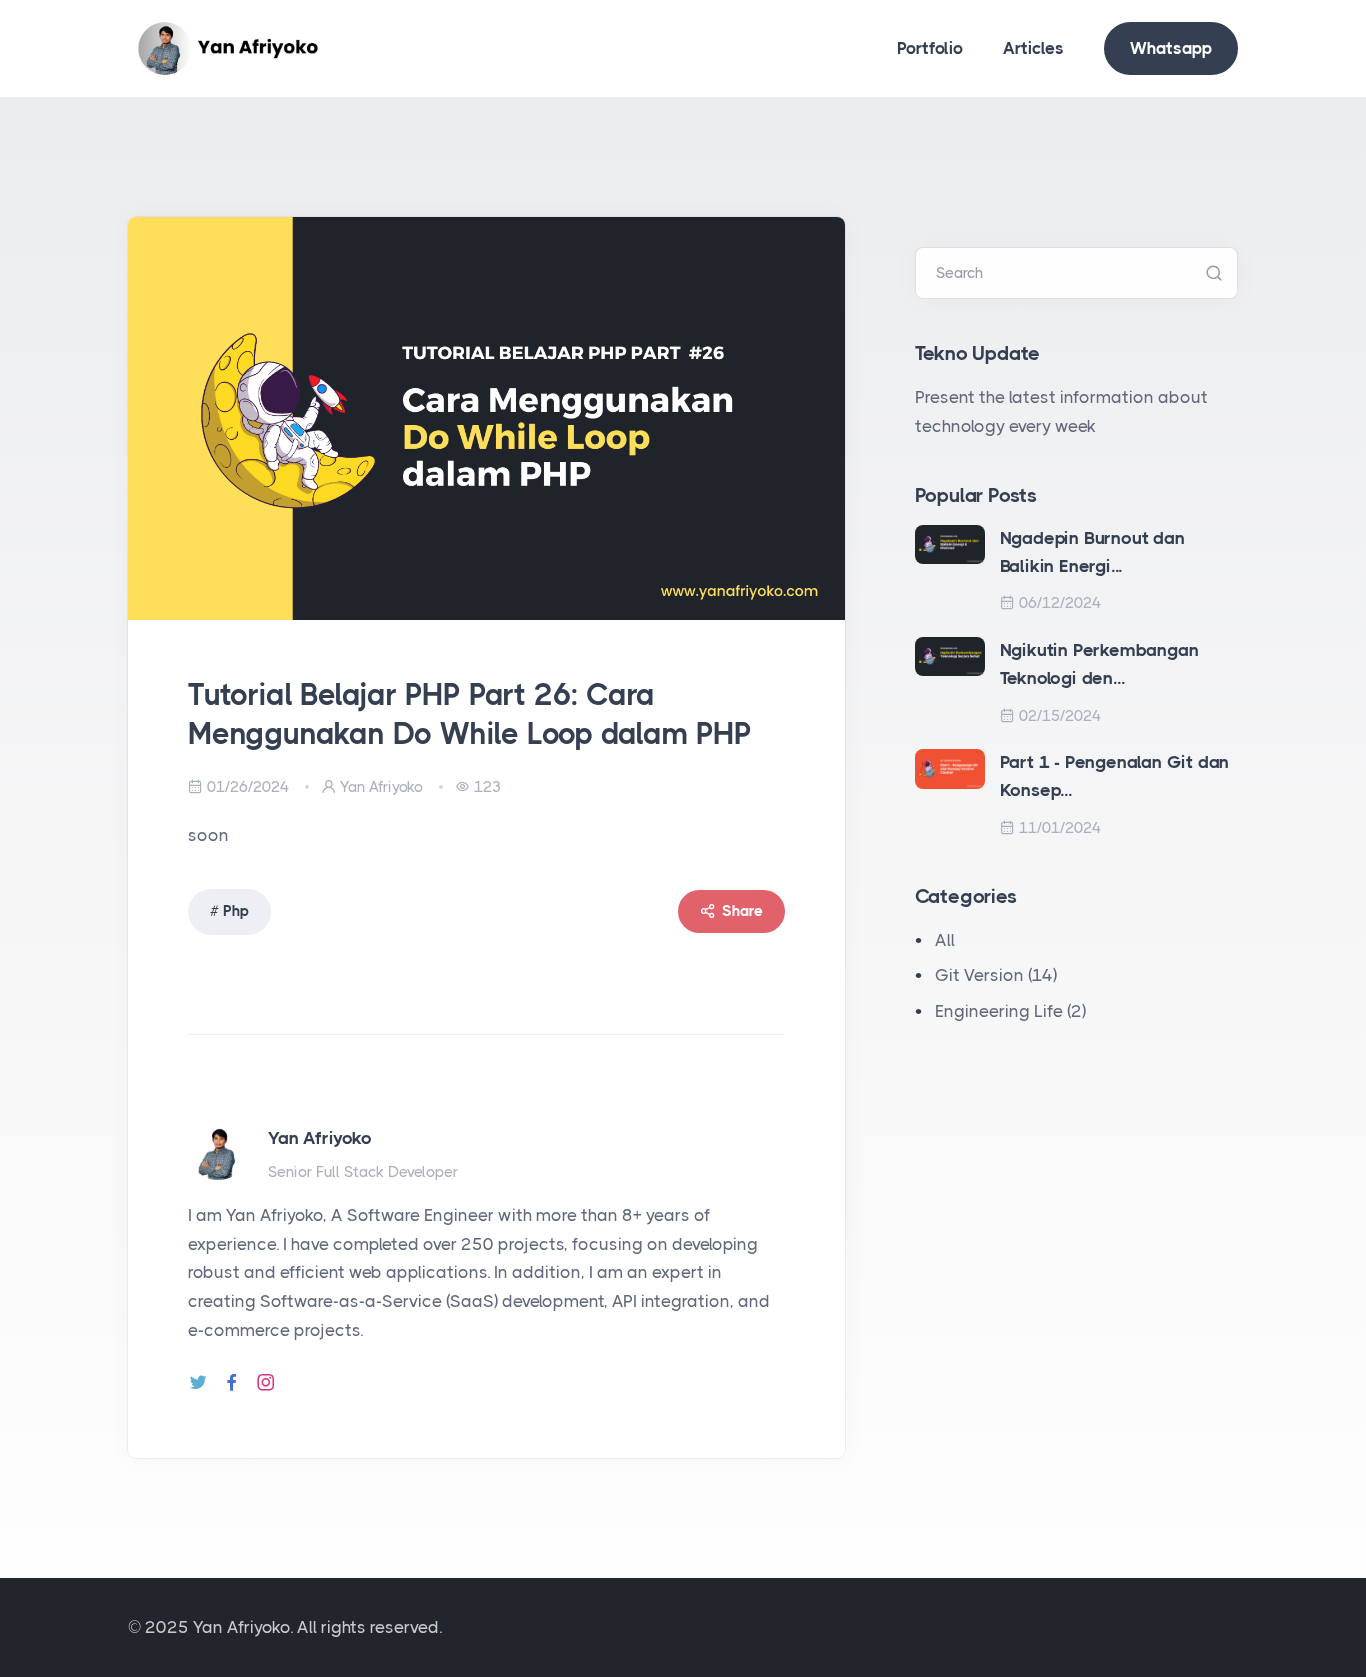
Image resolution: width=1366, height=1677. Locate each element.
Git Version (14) (996, 975)
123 (487, 787)
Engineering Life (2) (1010, 1011)
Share (742, 911)
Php (236, 911)
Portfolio (930, 48)
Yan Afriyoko (320, 1138)
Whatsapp (1171, 48)
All (945, 940)
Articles (1033, 48)
